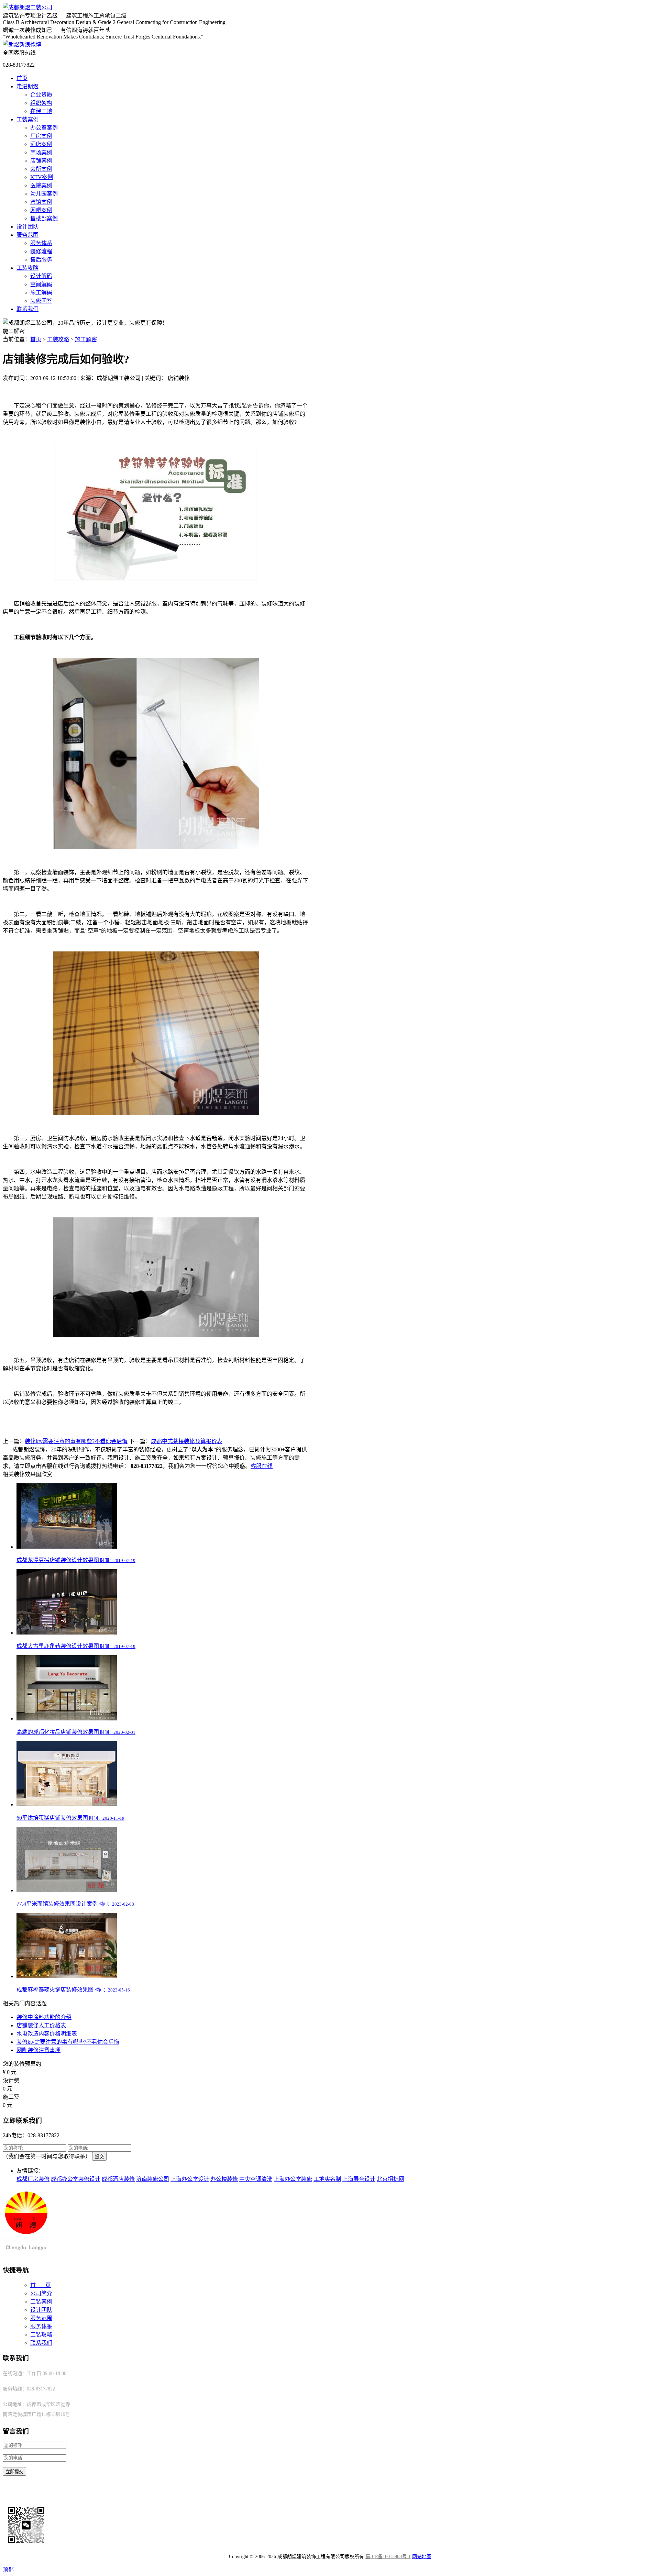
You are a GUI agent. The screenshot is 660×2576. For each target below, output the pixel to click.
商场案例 (41, 152)
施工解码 (41, 293)
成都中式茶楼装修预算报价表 (187, 1441)
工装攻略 (27, 268)
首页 (22, 78)
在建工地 (41, 111)
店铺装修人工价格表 (41, 2025)
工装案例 (27, 119)
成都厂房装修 (33, 2179)
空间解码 (41, 284)
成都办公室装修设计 (76, 2179)
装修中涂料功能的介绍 (44, 2017)
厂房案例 (41, 136)
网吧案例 (41, 210)
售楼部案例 (44, 218)
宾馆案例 (41, 202)
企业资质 (41, 95)
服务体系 (41, 243)
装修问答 (41, 301)
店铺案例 (41, 161)
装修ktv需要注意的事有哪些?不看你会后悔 (76, 1441)
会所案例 (41, 169)
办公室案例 (44, 128)
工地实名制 (327, 2179)
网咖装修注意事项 (38, 2050)
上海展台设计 (359, 2179)
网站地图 (422, 2557)
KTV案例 (42, 177)
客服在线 (262, 1466)
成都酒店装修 (118, 2179)
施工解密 (86, 339)
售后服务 (41, 260)
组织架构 (41, 103)
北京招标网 (390, 2179)
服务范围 (27, 235)
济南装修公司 (153, 2179)
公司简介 (41, 2293)
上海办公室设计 (190, 2179)
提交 (99, 2157)
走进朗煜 (27, 86)
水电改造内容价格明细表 (47, 2034)
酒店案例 (41, 144)
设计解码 (41, 276)
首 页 (41, 2285)
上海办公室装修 (293, 2179)
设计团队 (27, 227)
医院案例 (41, 185)
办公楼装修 (224, 2179)
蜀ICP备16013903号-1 (388, 2557)
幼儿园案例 (44, 194)
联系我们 (27, 309)
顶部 (8, 2570)
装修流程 (41, 251)
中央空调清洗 (256, 2179)
